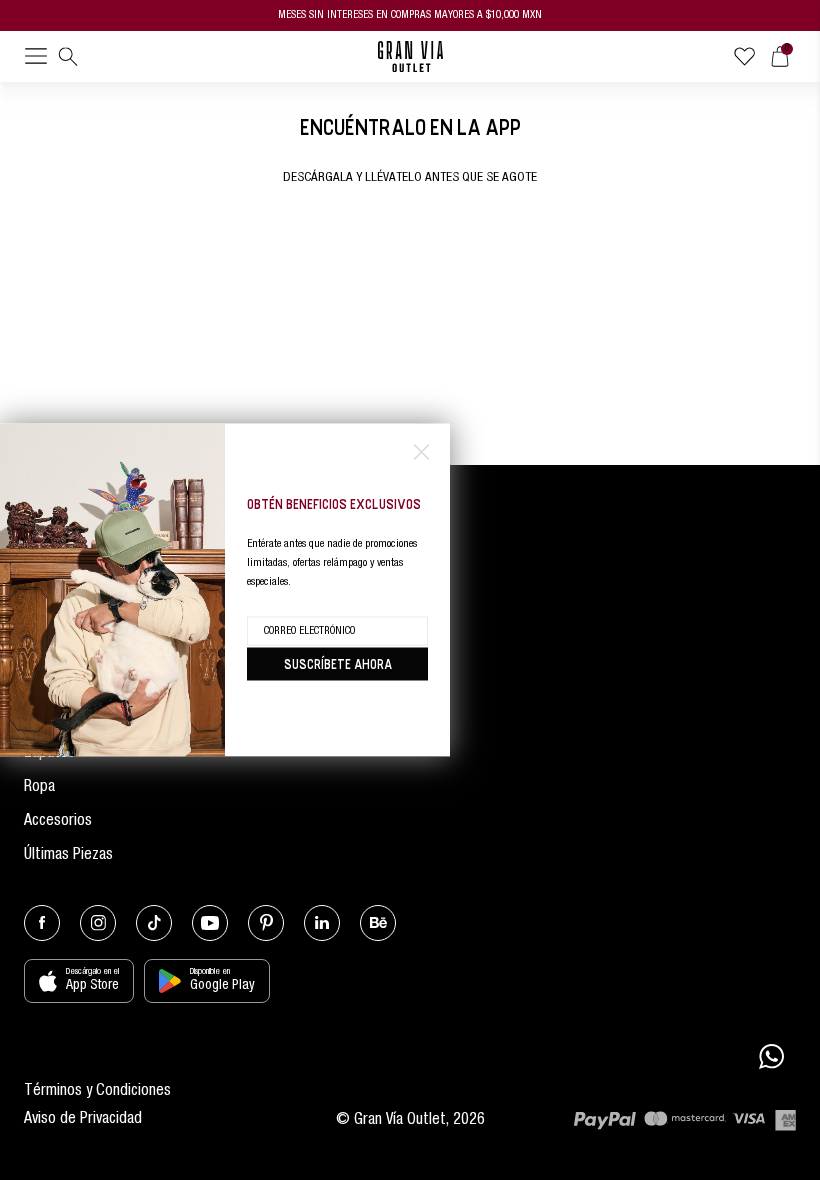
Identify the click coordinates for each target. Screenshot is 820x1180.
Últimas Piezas (68, 856)
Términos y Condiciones (97, 1092)
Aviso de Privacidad (83, 1120)
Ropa (39, 788)
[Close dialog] (421, 452)
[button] (36, 60)
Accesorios (58, 822)
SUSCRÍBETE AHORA (338, 664)
